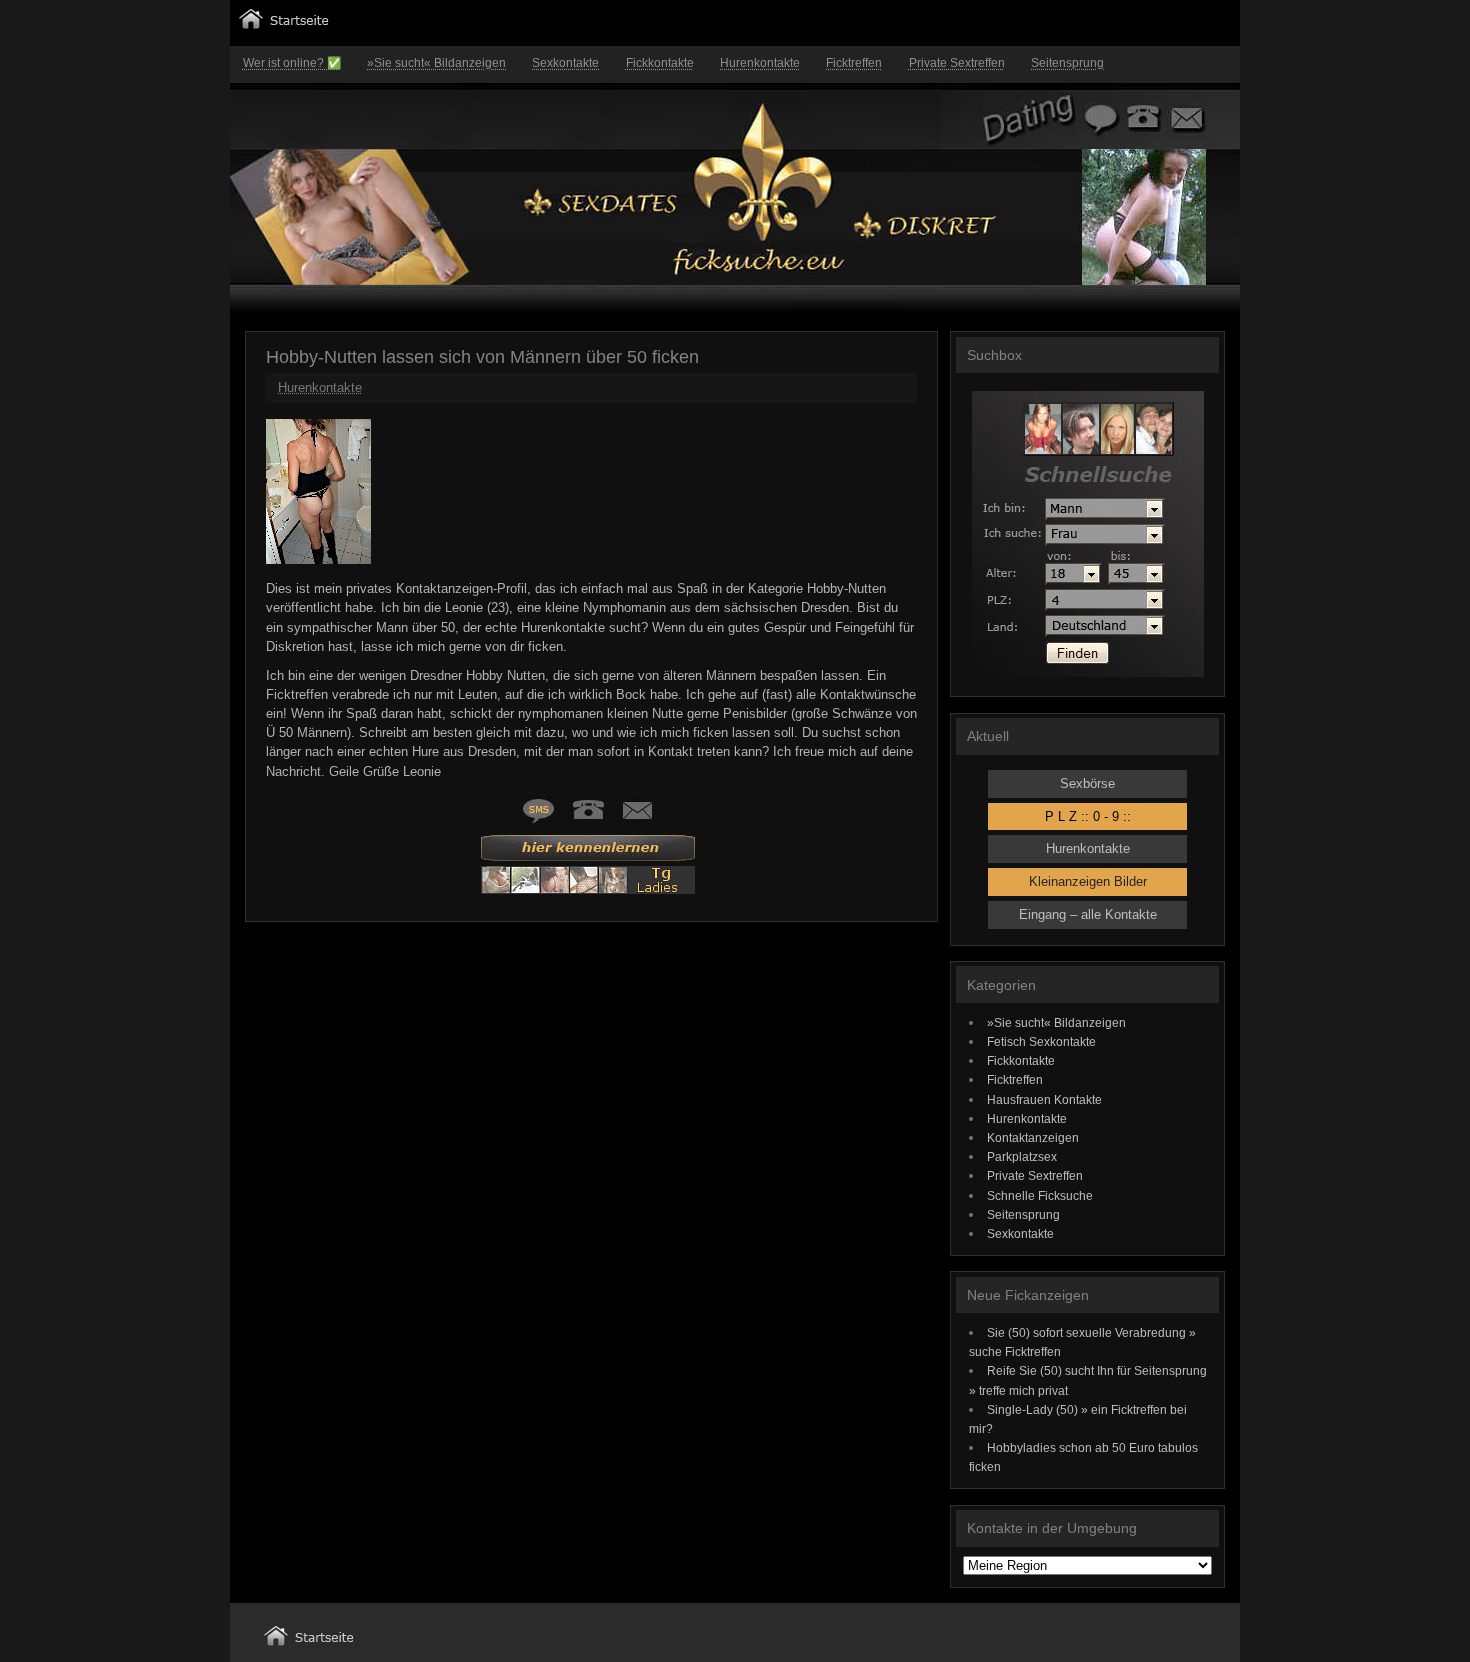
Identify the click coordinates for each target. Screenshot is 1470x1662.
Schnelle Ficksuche (1040, 1195)
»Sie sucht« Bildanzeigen (436, 63)
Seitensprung (1067, 63)
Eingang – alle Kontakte (1088, 914)
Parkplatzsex (1022, 1156)
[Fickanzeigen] (284, 24)
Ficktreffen (854, 63)
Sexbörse (1087, 783)
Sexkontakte (565, 63)
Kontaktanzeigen (1033, 1137)
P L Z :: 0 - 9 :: (1088, 816)
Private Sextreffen (957, 63)
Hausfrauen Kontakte (1044, 1099)
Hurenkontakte (760, 63)
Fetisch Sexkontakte (1041, 1041)
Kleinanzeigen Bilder (1088, 881)
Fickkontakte (660, 63)
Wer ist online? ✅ (292, 63)
